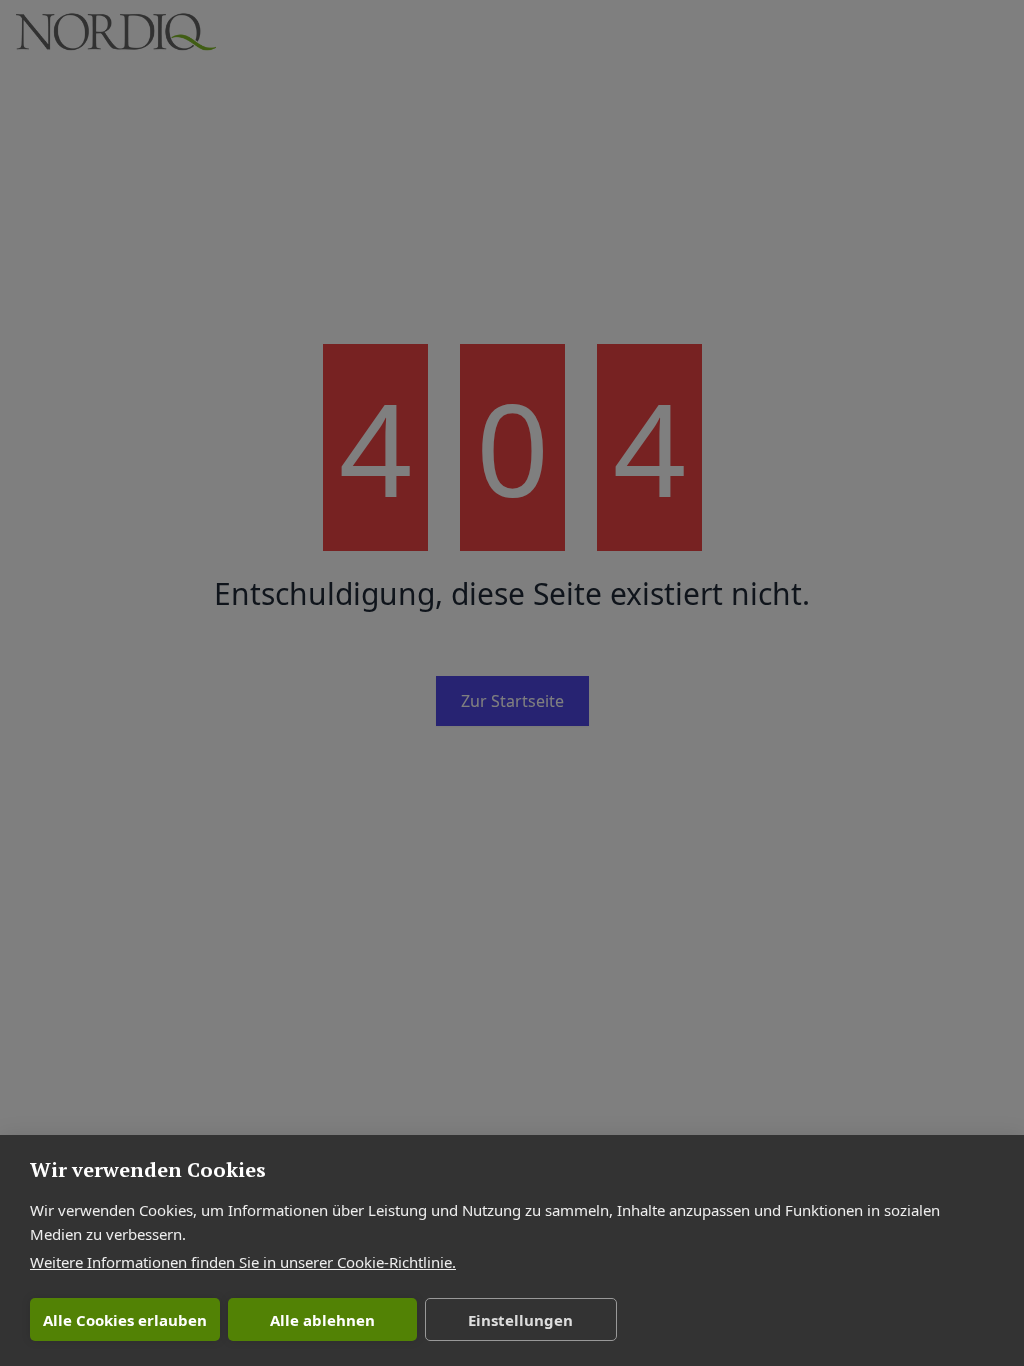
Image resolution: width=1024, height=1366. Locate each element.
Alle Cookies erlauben (125, 1320)
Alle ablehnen (322, 1320)
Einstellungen (520, 1320)
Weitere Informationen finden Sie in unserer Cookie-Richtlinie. (243, 1262)
